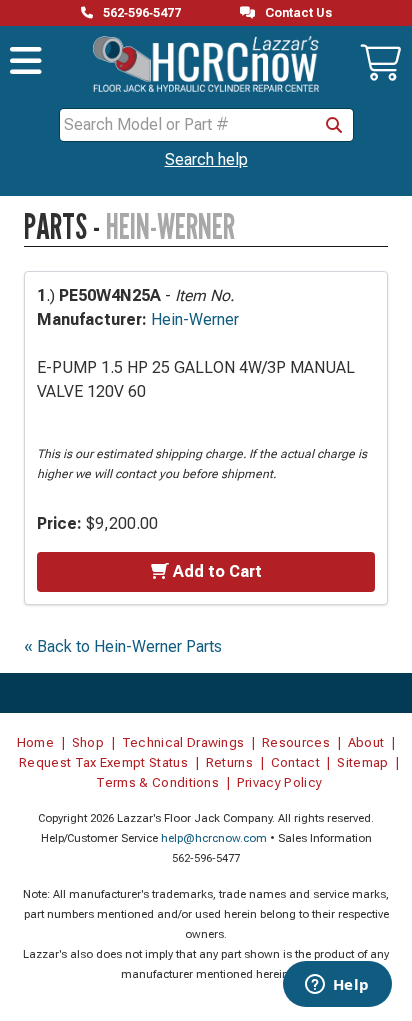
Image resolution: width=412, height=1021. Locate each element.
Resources (296, 742)
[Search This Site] (334, 125)
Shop (88, 742)
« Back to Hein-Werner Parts (123, 646)
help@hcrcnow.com (214, 838)
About (366, 742)
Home (35, 742)
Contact (295, 762)
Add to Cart (217, 571)
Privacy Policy (280, 782)
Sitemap (362, 762)
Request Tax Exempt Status (103, 762)
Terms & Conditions (157, 782)
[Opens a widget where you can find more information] (337, 986)
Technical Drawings (183, 742)
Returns (229, 762)
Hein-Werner (195, 319)
